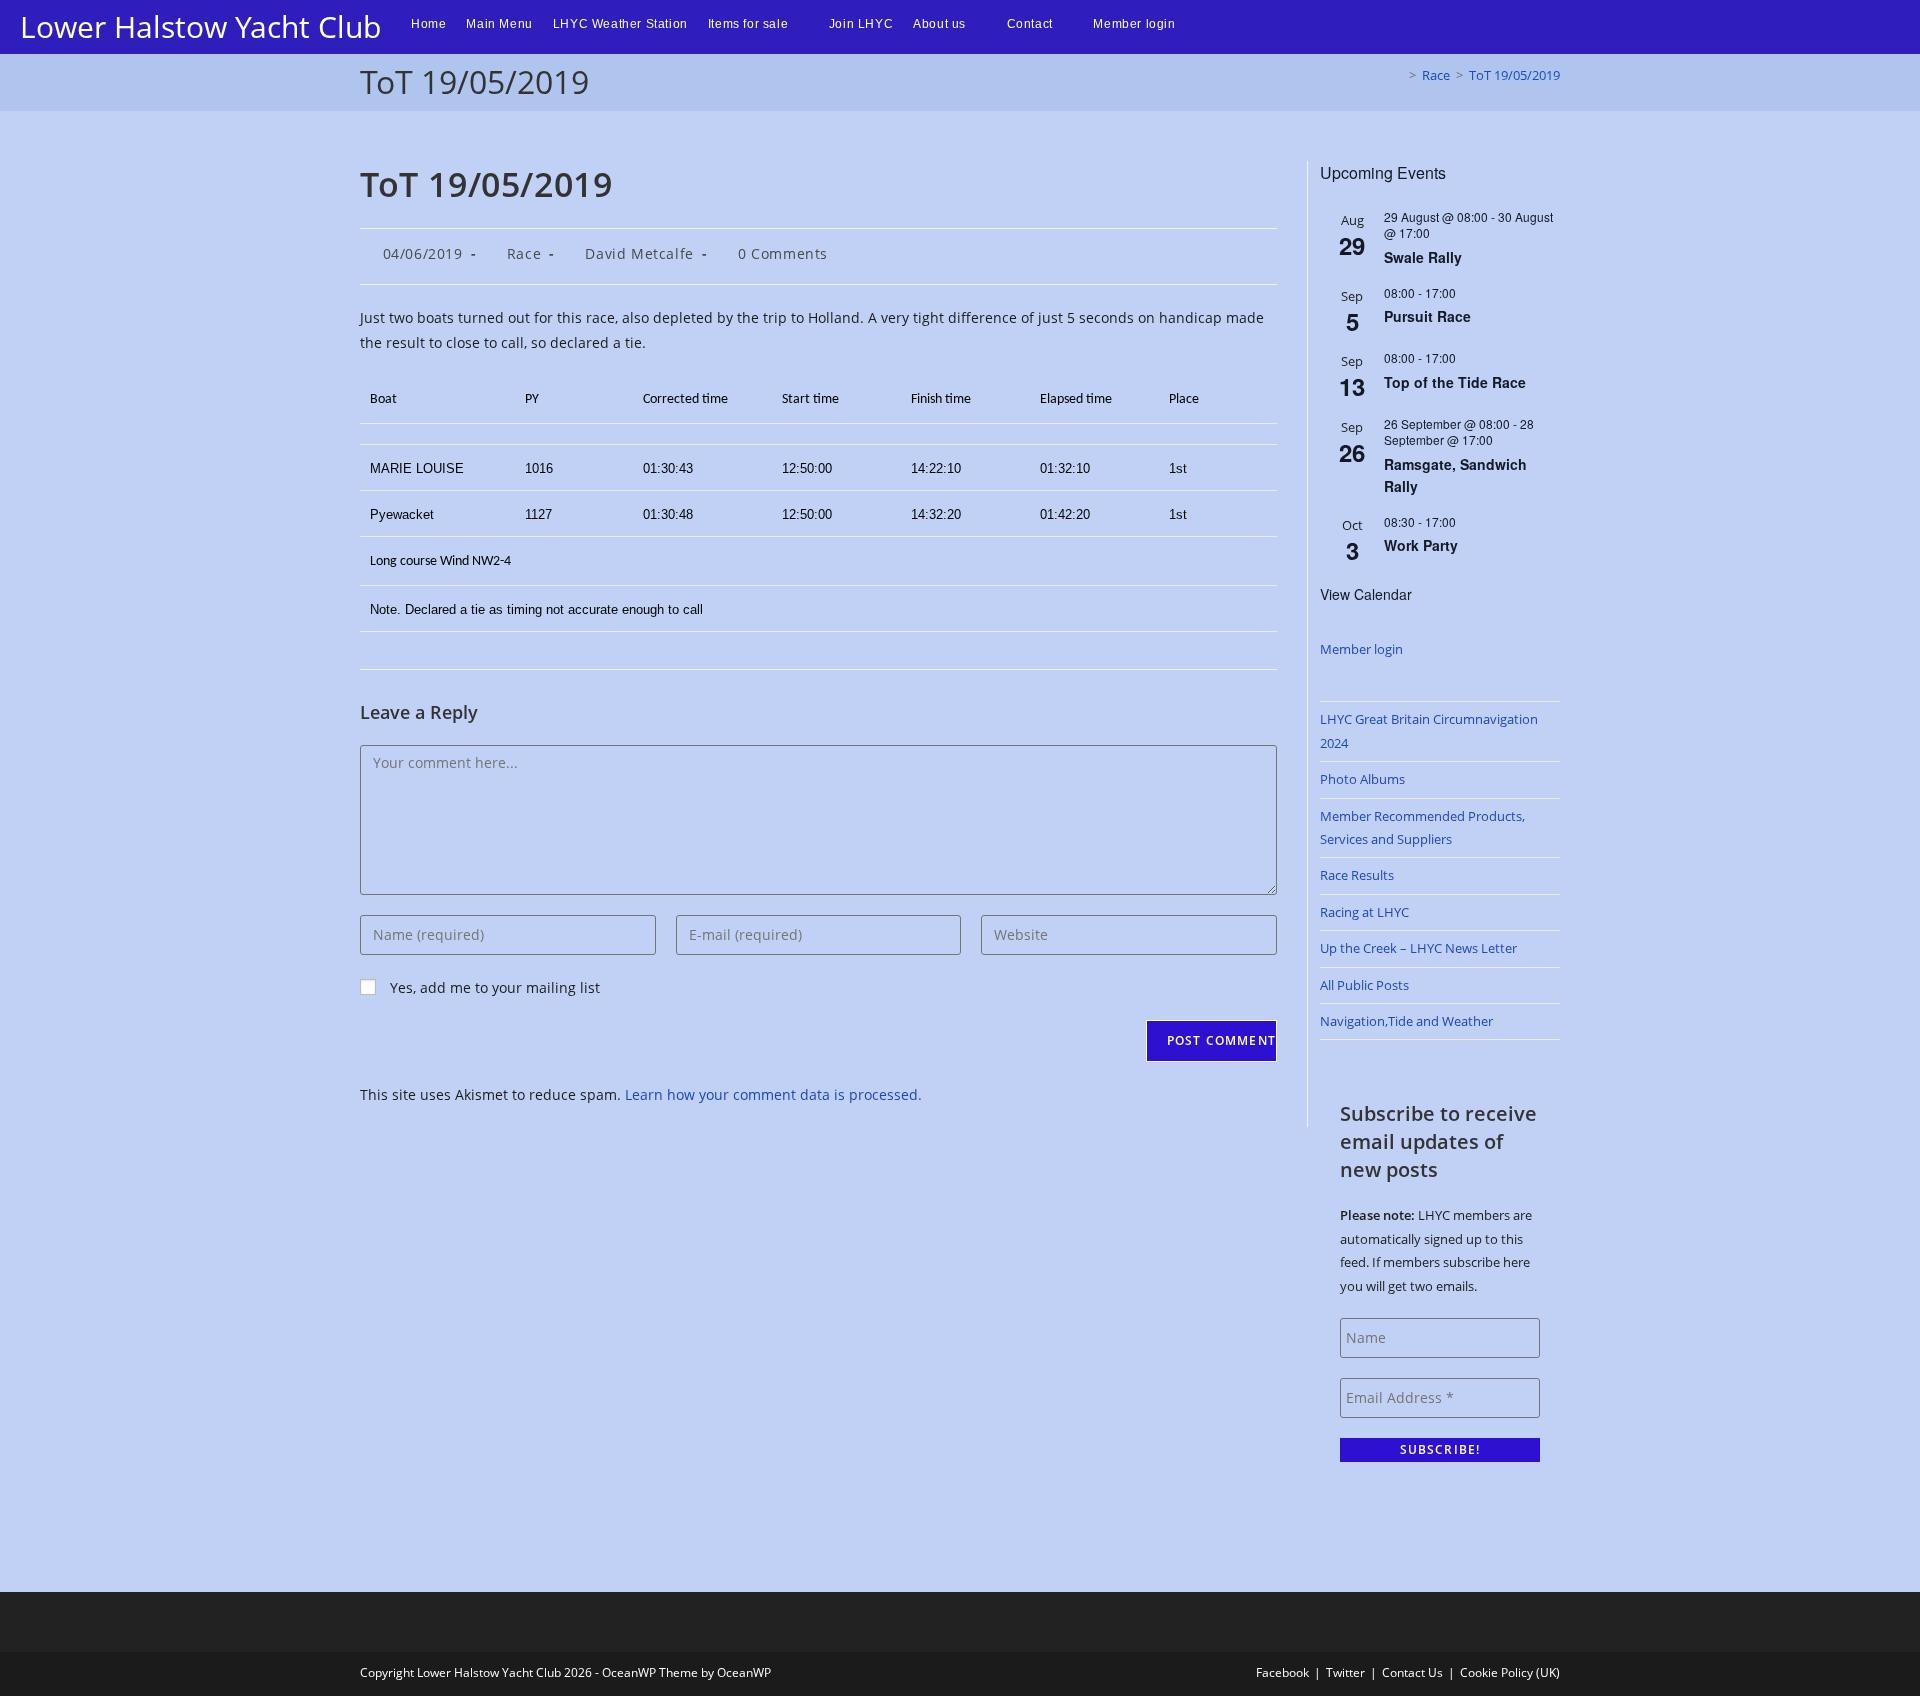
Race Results (1357, 875)
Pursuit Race (1427, 316)
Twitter (1345, 1672)
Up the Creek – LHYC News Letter (1418, 948)
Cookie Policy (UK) (1510, 1672)
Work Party (1421, 545)
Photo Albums (1362, 779)
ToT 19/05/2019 (1514, 75)
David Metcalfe (639, 253)
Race (524, 253)
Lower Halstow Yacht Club (200, 26)
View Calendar (1366, 594)
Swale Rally (1423, 257)
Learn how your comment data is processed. (773, 1094)
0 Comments (783, 253)
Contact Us (1412, 1672)
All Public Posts (1364, 985)
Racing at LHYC (1364, 912)
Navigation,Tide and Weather (1406, 1021)
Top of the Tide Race (1455, 382)
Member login (1361, 649)
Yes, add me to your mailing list (493, 987)
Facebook (1282, 1672)
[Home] (1398, 75)
